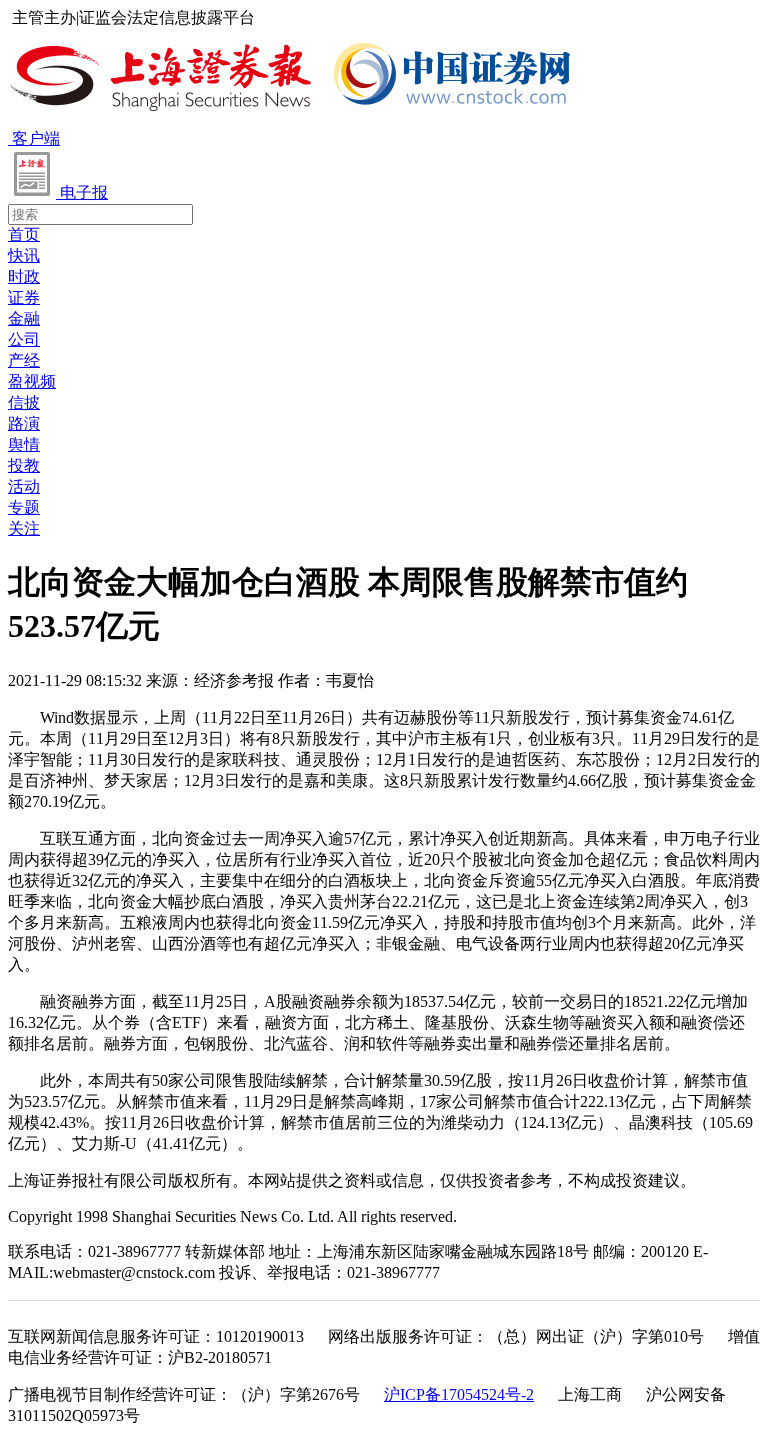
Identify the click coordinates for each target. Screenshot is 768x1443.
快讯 (24, 255)
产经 (24, 360)
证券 (24, 297)
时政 (24, 276)
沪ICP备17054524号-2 (459, 1394)
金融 (24, 318)
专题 (24, 507)
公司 (24, 339)
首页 (24, 234)
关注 (24, 528)
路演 (24, 423)
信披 (24, 402)
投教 (24, 465)
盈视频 (32, 381)
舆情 (24, 444)
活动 (24, 486)
